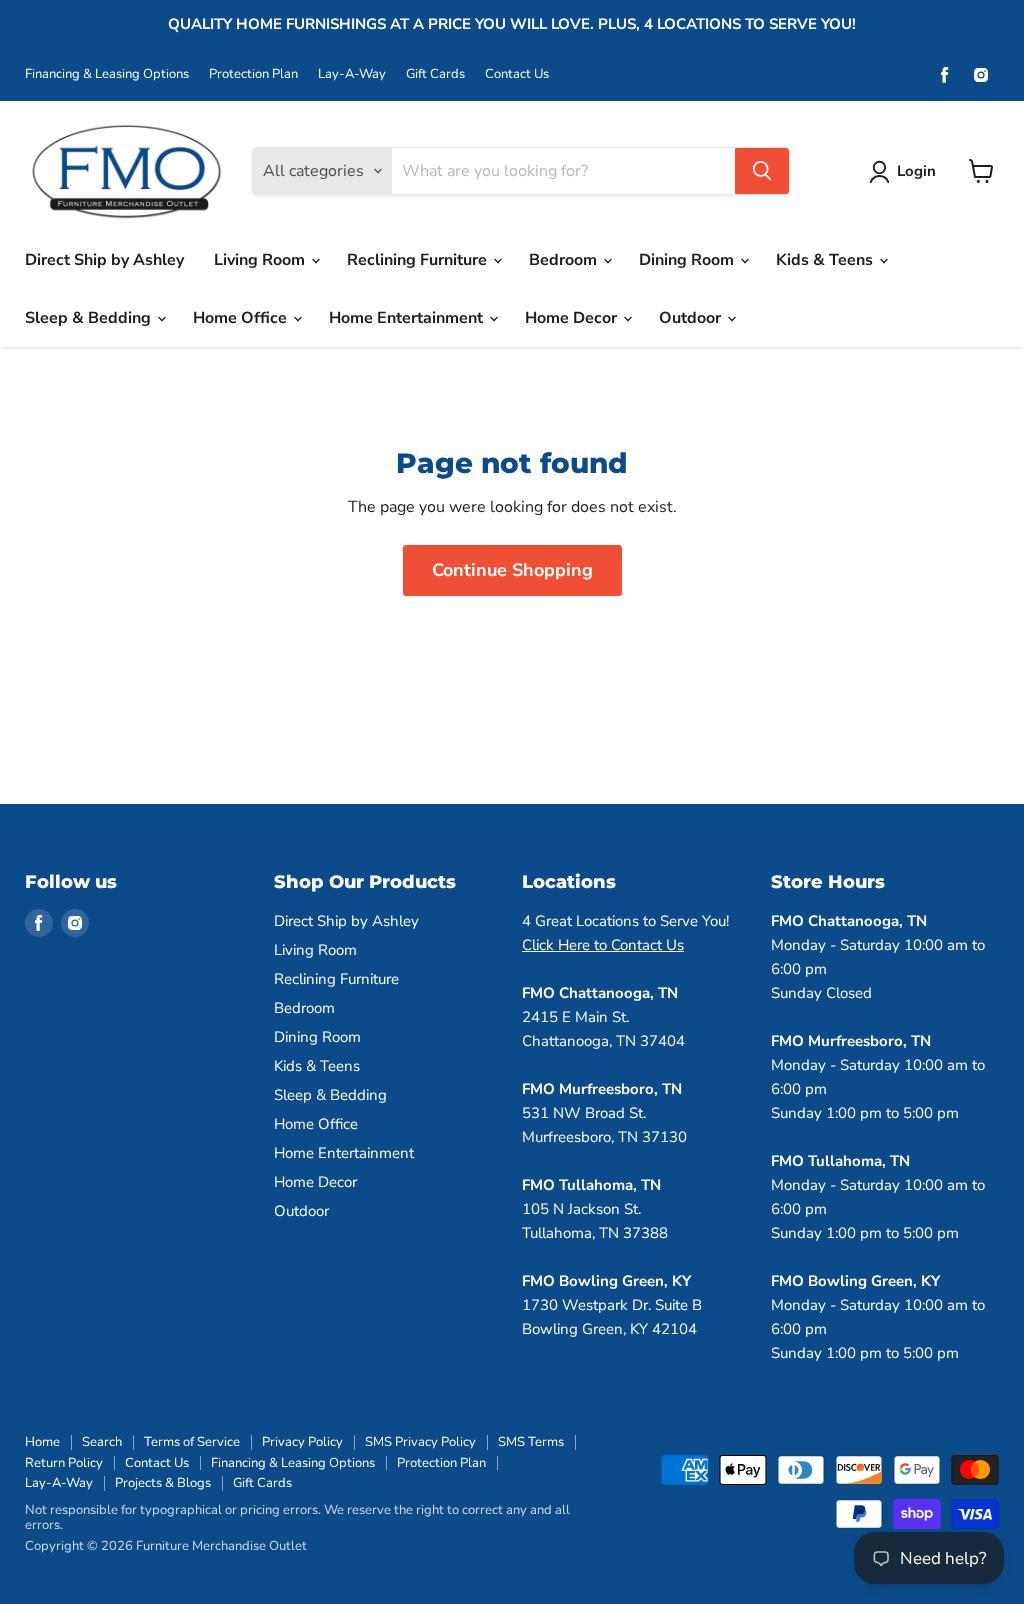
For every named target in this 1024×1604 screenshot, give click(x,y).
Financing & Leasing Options (107, 74)
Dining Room (688, 260)
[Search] (762, 171)
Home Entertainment (408, 318)
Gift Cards (435, 74)
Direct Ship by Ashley (104, 260)
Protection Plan (253, 74)
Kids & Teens (826, 260)
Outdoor (692, 318)
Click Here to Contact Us (603, 945)
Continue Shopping (512, 570)
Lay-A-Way (352, 74)
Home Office (242, 318)
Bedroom (565, 260)
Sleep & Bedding (90, 318)
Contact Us (517, 74)
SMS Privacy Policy (420, 1442)
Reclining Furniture (419, 260)
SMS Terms (531, 1442)
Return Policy (64, 1463)
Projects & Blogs (163, 1483)
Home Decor (573, 318)
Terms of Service (192, 1442)
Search (102, 1442)
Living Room (261, 260)
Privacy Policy (302, 1442)
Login (916, 171)
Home (42, 1442)
